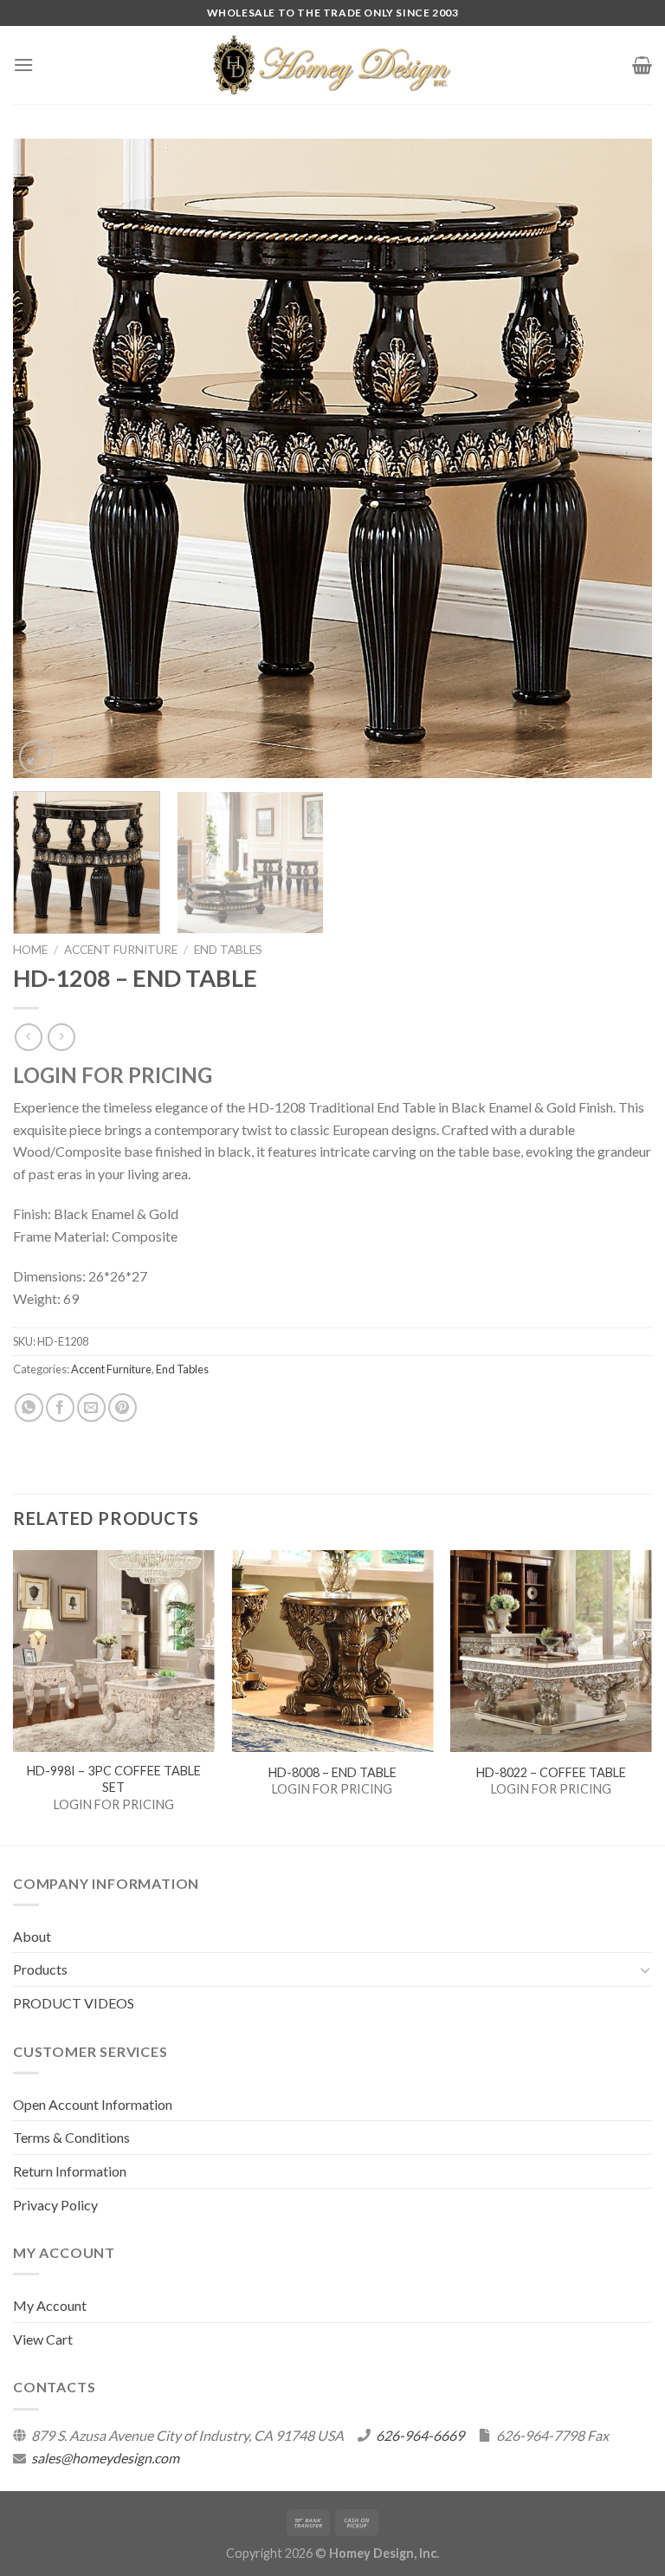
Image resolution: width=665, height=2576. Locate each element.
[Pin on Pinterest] (123, 1408)
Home (30, 950)
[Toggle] (645, 1969)
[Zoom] (36, 757)
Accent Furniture (121, 950)
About (32, 1936)
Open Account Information (93, 2104)
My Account (50, 2305)
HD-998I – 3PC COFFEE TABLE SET (114, 1779)
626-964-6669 (420, 2435)
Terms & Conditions (71, 2137)
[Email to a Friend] (91, 1408)
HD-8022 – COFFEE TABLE (551, 1772)
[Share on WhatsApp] (29, 1408)
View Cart (43, 2339)
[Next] (617, 458)
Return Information (70, 2171)
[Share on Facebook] (60, 1408)
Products (40, 1969)
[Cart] (642, 65)
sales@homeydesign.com (105, 2458)
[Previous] (48, 458)
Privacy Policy (55, 2205)
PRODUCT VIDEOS (74, 2003)
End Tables (228, 950)
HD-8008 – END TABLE (332, 1772)
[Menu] (23, 65)
